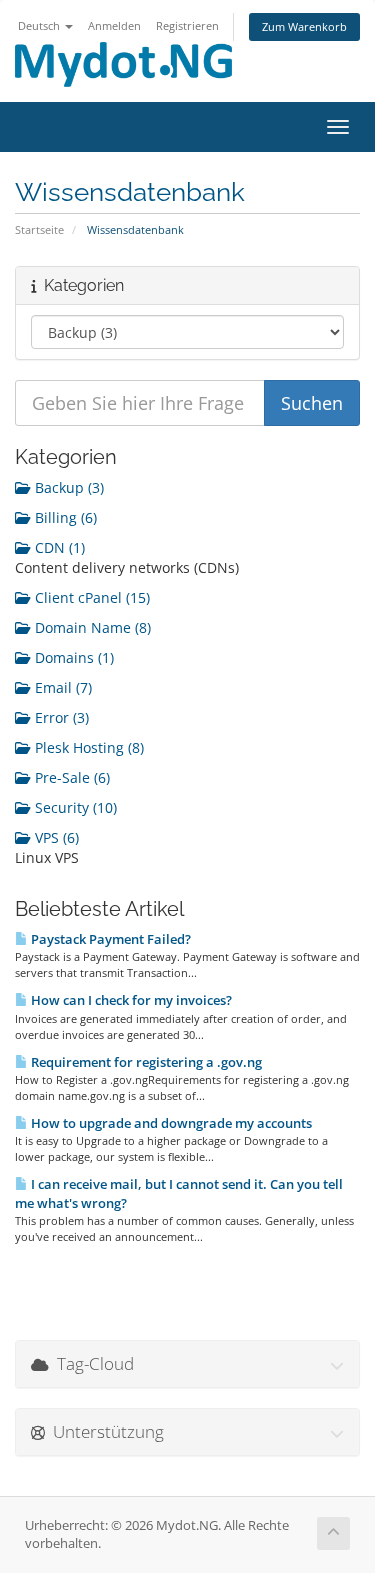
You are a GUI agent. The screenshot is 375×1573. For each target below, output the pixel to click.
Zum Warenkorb (304, 26)
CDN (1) (58, 547)
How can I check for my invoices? (130, 1000)
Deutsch (40, 25)
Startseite (39, 229)
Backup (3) (67, 487)
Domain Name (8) (91, 627)
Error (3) (60, 717)
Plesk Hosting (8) (87, 747)
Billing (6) (64, 517)
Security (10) (74, 807)
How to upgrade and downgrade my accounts (170, 1123)
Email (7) (61, 687)
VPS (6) (55, 837)
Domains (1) (72, 657)
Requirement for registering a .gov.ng (145, 1062)
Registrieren (187, 25)
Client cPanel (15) (90, 597)
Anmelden (114, 25)
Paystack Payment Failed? (109, 939)
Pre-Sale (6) (70, 777)
